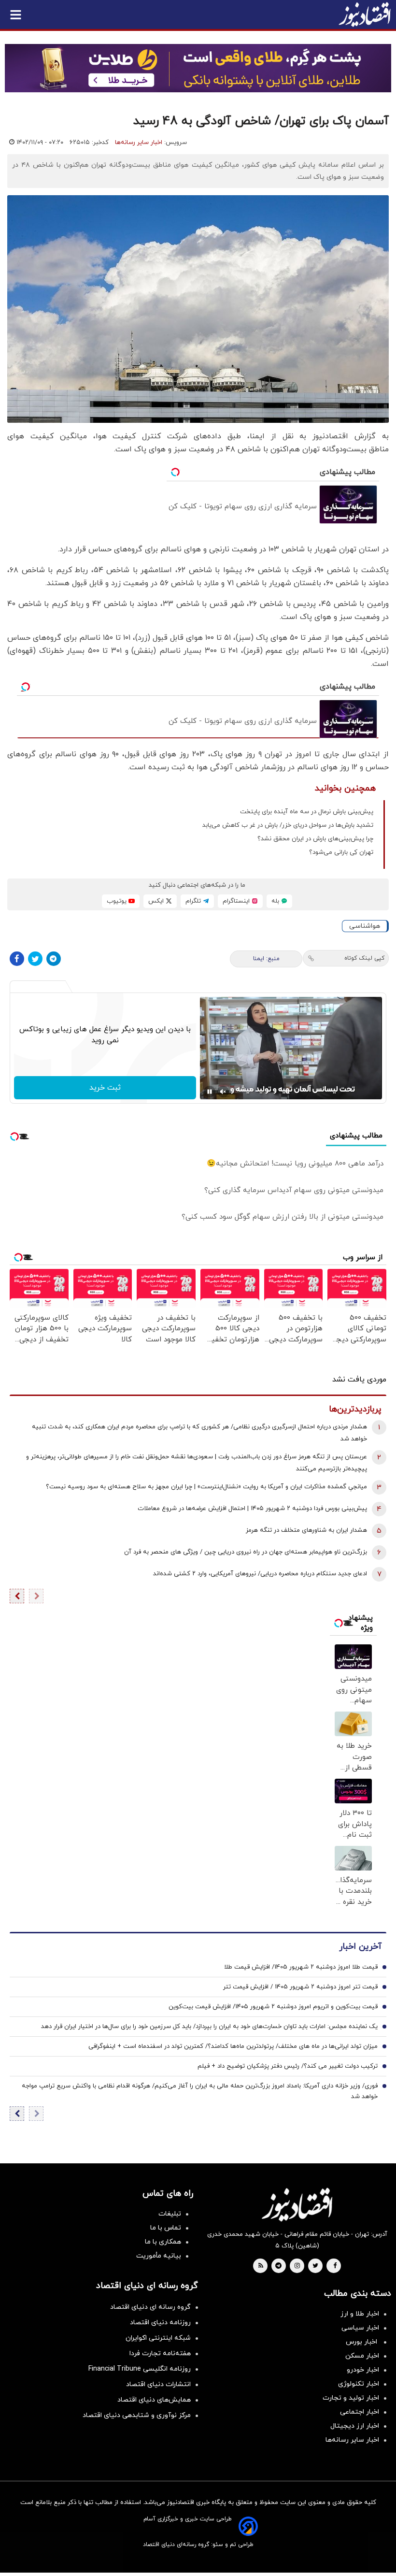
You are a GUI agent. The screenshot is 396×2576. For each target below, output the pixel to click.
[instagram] (297, 2266)
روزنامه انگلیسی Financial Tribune (140, 2369)
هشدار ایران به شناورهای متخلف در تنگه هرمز (306, 1530)
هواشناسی (365, 926)
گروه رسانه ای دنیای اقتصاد (150, 2307)
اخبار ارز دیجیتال (355, 2426)
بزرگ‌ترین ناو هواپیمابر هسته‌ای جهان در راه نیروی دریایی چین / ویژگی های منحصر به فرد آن (246, 1552)
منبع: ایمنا (266, 959)
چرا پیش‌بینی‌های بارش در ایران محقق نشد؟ (315, 839)
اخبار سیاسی (360, 2328)
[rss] (261, 2266)
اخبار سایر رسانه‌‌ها (352, 2440)
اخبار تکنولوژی (359, 2384)
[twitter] (315, 2266)
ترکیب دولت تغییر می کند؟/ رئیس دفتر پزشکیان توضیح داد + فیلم (288, 2066)
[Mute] (223, 1092)
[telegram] (278, 2266)
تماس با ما (166, 2228)
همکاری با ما (163, 2242)
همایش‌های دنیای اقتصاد (154, 2400)
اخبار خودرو (363, 2370)
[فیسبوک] (17, 959)
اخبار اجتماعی (360, 2412)
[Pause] (210, 1092)
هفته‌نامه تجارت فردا (160, 2353)
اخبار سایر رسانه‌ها (139, 143)
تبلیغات (170, 2214)
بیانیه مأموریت (159, 2256)
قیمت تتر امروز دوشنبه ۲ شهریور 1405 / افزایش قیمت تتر (300, 1987)
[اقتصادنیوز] (297, 2204)
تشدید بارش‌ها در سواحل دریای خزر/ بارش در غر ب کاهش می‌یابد (288, 825)
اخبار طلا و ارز (360, 2314)
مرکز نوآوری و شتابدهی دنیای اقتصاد (137, 2415)
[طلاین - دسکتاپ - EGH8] (198, 68)
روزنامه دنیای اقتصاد (160, 2323)
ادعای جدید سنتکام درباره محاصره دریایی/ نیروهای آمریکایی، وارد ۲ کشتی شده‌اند (260, 1574)
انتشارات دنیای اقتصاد (158, 2384)
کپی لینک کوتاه (364, 958)
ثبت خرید (105, 1088)
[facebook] (335, 2266)
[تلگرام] (54, 959)
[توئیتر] (35, 959)
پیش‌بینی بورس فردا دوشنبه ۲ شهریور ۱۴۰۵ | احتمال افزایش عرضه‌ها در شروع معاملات (252, 1509)
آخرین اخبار (360, 1947)
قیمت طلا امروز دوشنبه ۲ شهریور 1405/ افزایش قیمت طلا (301, 1967)
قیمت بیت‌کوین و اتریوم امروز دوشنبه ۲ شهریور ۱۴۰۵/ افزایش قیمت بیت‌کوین (273, 2007)
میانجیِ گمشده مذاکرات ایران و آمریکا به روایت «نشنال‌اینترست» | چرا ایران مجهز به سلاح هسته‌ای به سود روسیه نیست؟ (206, 1487)
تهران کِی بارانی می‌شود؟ (341, 852)
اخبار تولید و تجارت (351, 2398)
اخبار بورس (362, 2342)
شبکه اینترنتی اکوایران (158, 2338)
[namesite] (365, 14)
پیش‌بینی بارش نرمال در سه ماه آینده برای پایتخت (307, 812)
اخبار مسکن (362, 2356)
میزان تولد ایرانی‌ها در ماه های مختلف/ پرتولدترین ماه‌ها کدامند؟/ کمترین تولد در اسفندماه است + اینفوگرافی (233, 2046)
